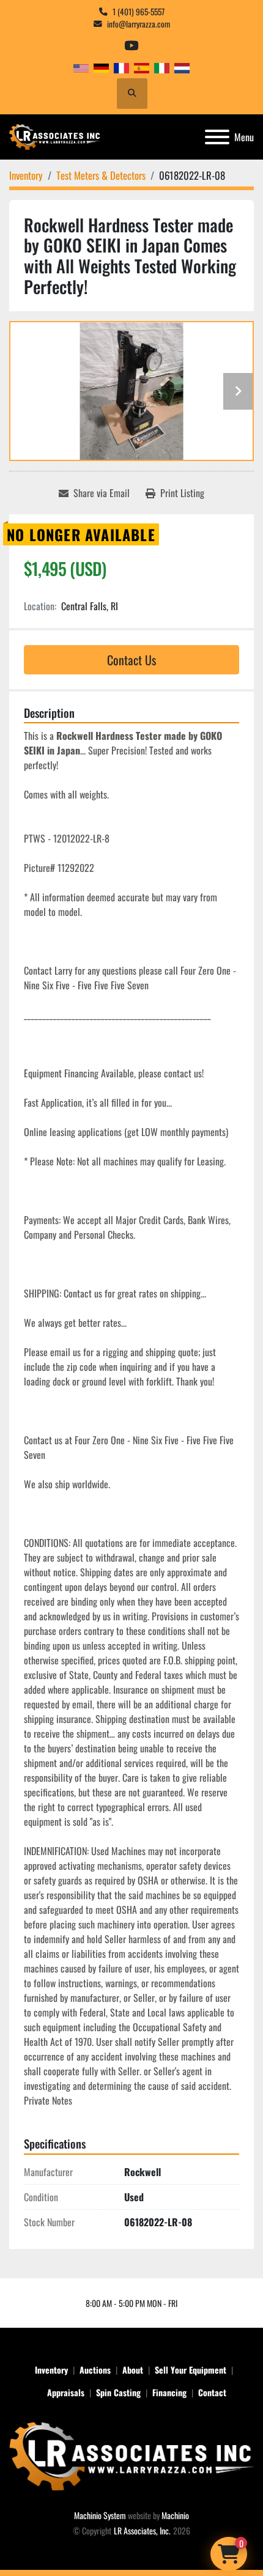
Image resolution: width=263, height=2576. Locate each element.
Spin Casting (118, 2392)
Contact (212, 2392)
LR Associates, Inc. (142, 2530)
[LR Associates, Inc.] (131, 2455)
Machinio (175, 2515)
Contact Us (131, 660)
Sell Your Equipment (191, 2370)
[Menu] (217, 137)
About (133, 2370)
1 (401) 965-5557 (139, 12)
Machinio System (100, 2515)
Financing (169, 2392)
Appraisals (66, 2392)
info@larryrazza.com (139, 24)
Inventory (51, 2370)
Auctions (95, 2370)
